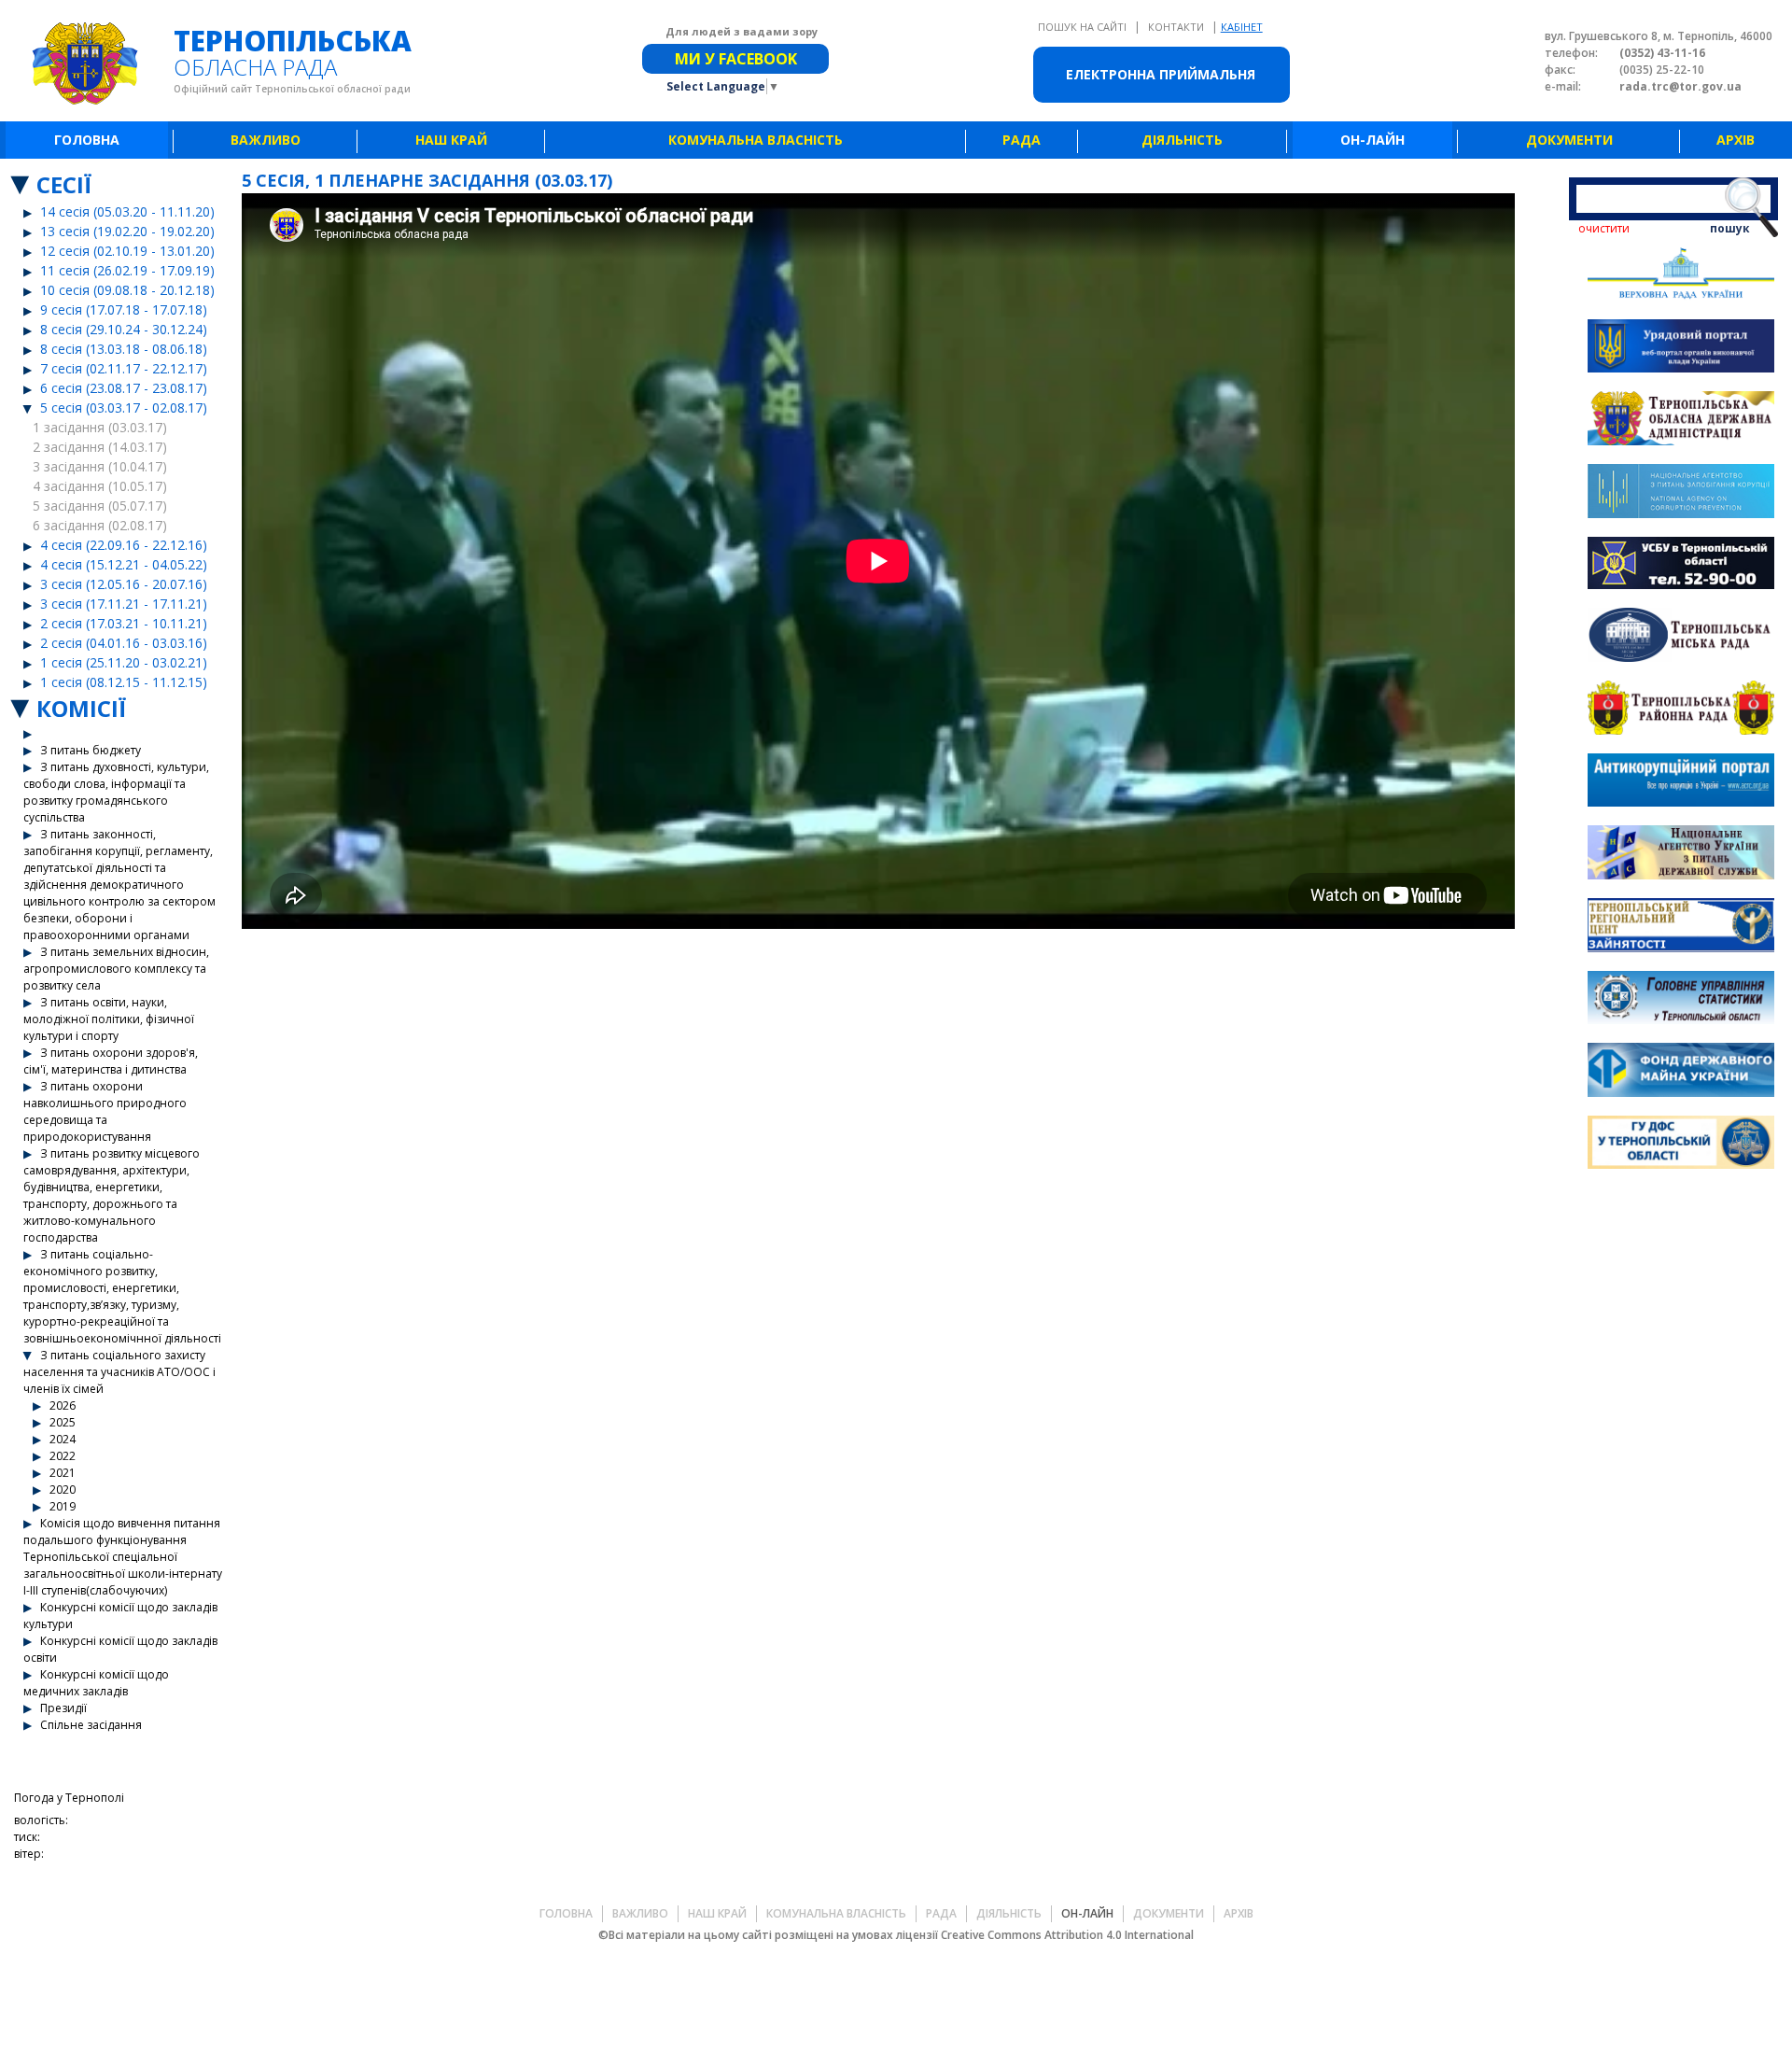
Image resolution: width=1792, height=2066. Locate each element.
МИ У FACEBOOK (736, 59)
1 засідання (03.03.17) (100, 427)
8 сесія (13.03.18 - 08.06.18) (124, 349)
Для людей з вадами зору (742, 31)
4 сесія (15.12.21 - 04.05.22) (124, 564)
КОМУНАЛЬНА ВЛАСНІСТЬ (756, 140)
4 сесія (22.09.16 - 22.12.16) (124, 545)
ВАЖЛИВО (266, 140)
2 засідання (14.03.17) (100, 447)
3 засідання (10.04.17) (100, 466)
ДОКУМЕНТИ (1569, 140)
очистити (1604, 228)
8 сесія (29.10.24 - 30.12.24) (124, 329)
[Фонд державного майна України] (1681, 1072)
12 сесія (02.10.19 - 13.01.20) (127, 251)
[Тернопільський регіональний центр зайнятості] (1681, 928)
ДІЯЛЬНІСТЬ (1182, 140)
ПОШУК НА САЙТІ (1084, 27)
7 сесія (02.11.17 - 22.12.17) (124, 368)
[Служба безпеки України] (1681, 566)
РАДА (1022, 140)
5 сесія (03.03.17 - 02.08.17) (124, 408)
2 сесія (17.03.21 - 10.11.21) (124, 623)
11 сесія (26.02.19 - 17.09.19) (127, 270)
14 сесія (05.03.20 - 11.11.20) (127, 211)
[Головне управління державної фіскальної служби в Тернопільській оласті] (1681, 1145)
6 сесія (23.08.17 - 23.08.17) (124, 388)
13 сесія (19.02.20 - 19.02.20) (127, 231)
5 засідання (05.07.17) (100, 506)
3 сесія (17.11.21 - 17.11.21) (124, 604)
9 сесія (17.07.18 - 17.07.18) (124, 309)
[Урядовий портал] (1681, 349)
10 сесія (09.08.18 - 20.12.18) (127, 290)
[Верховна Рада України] (1681, 276)
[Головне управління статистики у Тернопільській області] (1681, 1000)
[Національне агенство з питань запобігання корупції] (1681, 493)
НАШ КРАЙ (451, 140)
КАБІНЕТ (1242, 27)
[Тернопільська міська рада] (1681, 637)
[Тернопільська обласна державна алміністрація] (1681, 421)
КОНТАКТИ (1177, 27)
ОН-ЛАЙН (1372, 140)
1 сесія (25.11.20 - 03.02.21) (124, 662)
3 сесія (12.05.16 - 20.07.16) (124, 584)
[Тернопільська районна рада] (1681, 710)
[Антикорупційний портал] (1681, 783)
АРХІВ (1736, 140)
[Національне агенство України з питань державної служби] (1681, 855)
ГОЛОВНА (87, 140)
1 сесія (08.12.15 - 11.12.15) (124, 682)
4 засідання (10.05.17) (100, 486)
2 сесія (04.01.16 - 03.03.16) (124, 643)
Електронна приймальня (1161, 74)
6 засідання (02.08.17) (100, 525)
